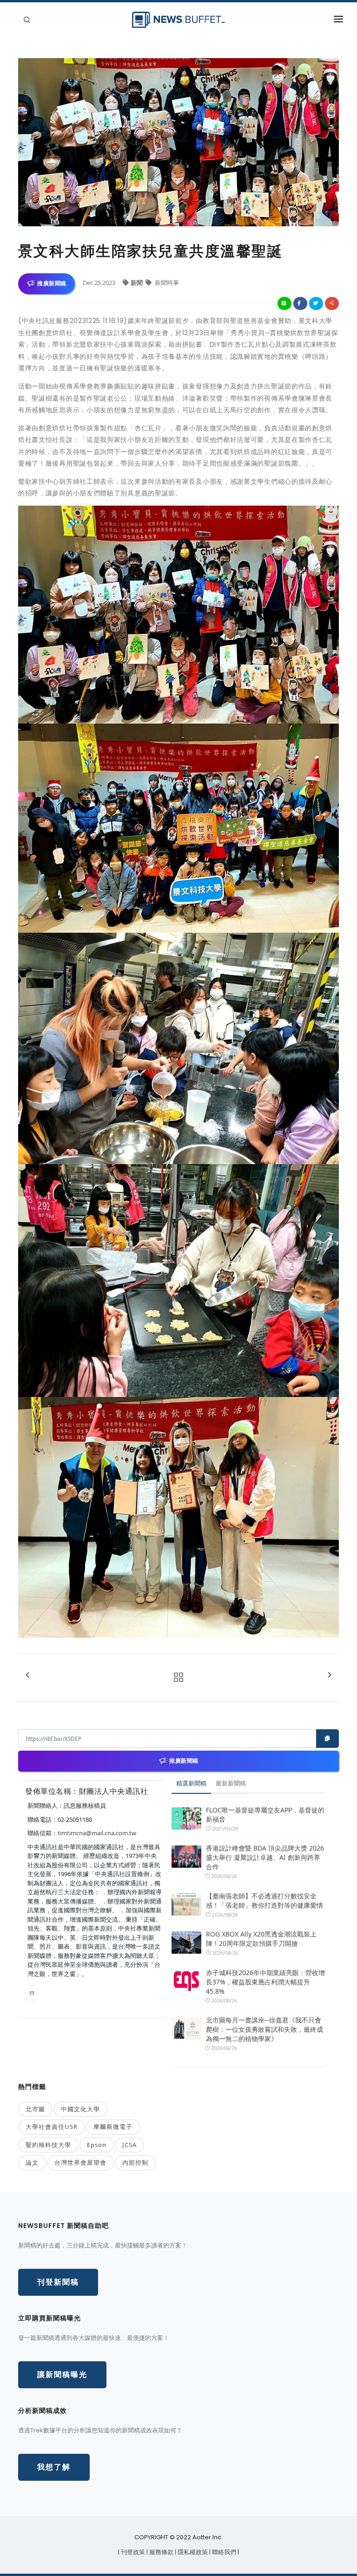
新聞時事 (166, 283)
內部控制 (135, 2162)
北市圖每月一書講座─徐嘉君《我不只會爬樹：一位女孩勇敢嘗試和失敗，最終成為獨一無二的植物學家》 (264, 2029)
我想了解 (54, 2467)
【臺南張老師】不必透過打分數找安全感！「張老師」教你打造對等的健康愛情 (264, 1901)
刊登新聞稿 (58, 2282)
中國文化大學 (80, 2109)
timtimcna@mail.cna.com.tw (97, 1833)
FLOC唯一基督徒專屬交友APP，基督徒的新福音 (265, 1815)
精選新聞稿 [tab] (191, 1783)
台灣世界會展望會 (80, 2162)
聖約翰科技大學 (48, 2145)
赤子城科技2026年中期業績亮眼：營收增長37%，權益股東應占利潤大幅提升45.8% (265, 1982)
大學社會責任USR (52, 2127)
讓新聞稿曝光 (62, 2375)
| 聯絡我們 (223, 2552)
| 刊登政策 (132, 2552)
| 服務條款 (161, 2552)
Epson (97, 2145)
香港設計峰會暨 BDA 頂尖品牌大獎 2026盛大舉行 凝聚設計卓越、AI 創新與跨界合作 (265, 1857)
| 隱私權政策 (192, 2552)
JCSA (129, 2145)
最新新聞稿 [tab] (231, 1783)
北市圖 (35, 2109)
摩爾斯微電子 (113, 2127)
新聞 (137, 283)
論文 (32, 2162)
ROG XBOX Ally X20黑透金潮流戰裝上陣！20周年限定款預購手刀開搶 (261, 1939)
